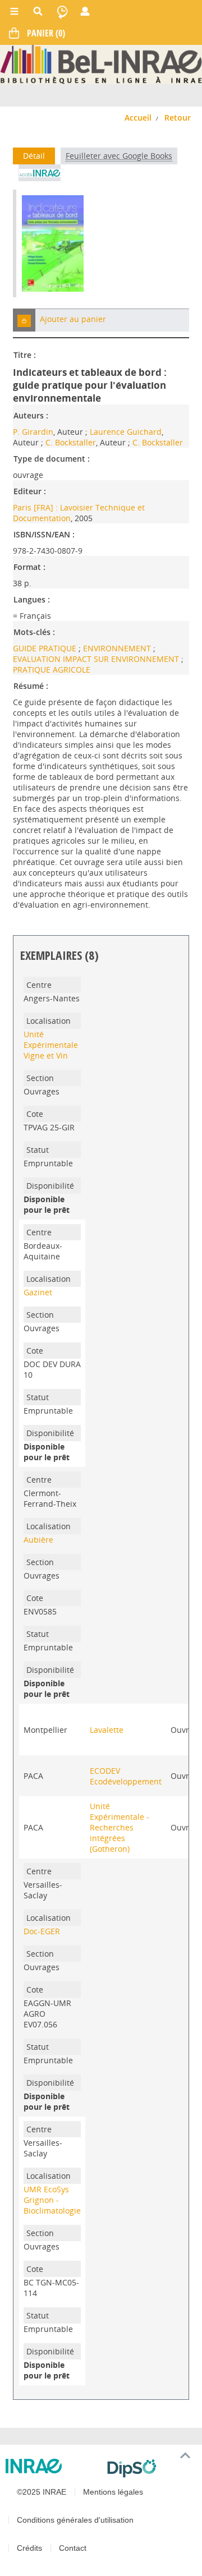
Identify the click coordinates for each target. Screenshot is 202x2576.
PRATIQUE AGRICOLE (52, 670)
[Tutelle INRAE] (52, 2466)
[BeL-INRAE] (101, 64)
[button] (24, 320)
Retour (178, 118)
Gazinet (38, 1292)
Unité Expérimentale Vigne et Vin (51, 1045)
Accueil (138, 118)
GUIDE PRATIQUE (46, 648)
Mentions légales (113, 2492)
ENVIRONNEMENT (118, 648)
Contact (73, 2548)
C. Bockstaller (71, 442)
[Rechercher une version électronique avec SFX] (40, 173)
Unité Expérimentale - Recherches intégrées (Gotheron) (120, 1827)
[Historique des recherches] (62, 11)
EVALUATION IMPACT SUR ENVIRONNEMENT (97, 659)
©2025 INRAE (42, 2492)
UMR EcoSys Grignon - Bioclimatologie (52, 2200)
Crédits (29, 2548)
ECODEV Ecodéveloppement (126, 1776)
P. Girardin (33, 432)
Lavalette (107, 1730)
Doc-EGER (42, 1931)
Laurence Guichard (126, 432)
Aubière (38, 1540)
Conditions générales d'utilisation (75, 2520)
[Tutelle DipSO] (150, 2468)
